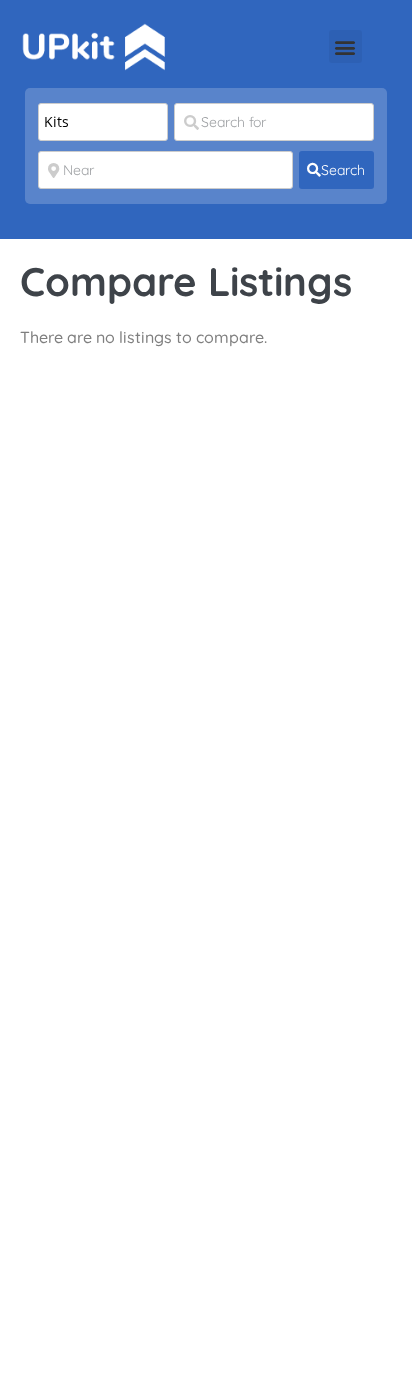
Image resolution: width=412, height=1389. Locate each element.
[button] (345, 46)
